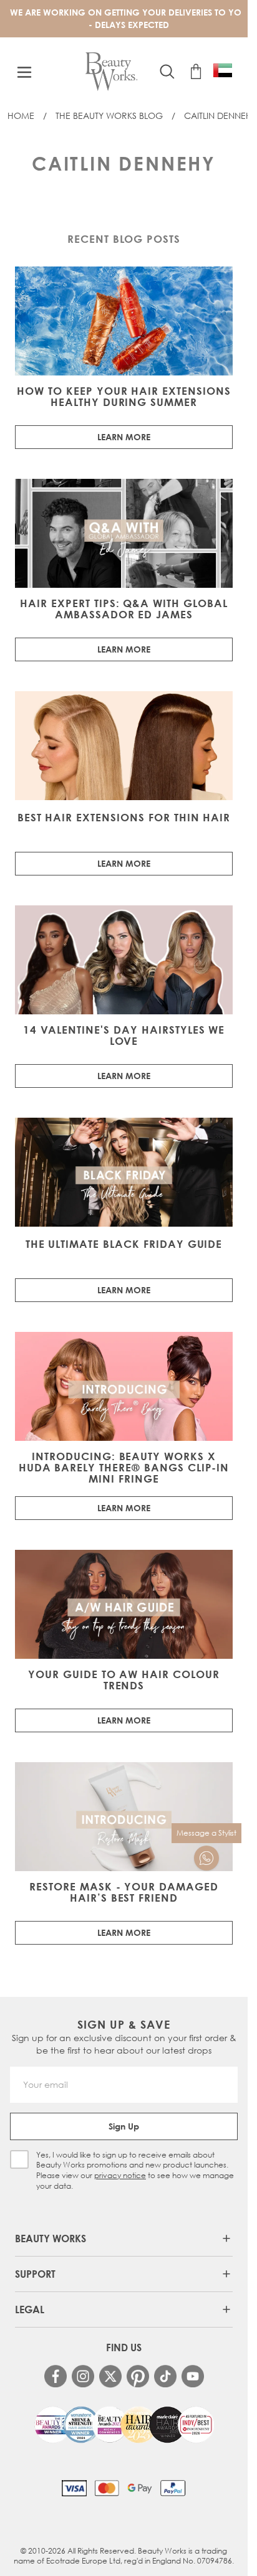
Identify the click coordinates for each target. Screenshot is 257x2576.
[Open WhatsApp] (206, 1858)
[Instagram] (83, 2376)
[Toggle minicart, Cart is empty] (196, 72)
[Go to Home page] (111, 72)
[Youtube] (193, 2376)
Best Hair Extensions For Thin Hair (124, 818)
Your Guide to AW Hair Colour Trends (124, 1680)
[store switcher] (223, 70)
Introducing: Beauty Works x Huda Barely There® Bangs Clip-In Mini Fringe (124, 1468)
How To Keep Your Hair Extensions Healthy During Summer (124, 397)
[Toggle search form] (167, 72)
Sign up (124, 2126)
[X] (110, 2376)
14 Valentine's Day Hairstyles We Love (124, 1036)
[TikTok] (165, 2376)
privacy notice (120, 2175)
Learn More (124, 437)
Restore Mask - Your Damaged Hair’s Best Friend (124, 1892)
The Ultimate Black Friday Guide (124, 1244)
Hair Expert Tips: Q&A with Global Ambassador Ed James (124, 609)
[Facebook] (56, 2376)
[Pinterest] (138, 2376)
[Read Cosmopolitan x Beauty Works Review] (124, 2425)
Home (21, 116)
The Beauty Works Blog (109, 116)
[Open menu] (24, 72)
